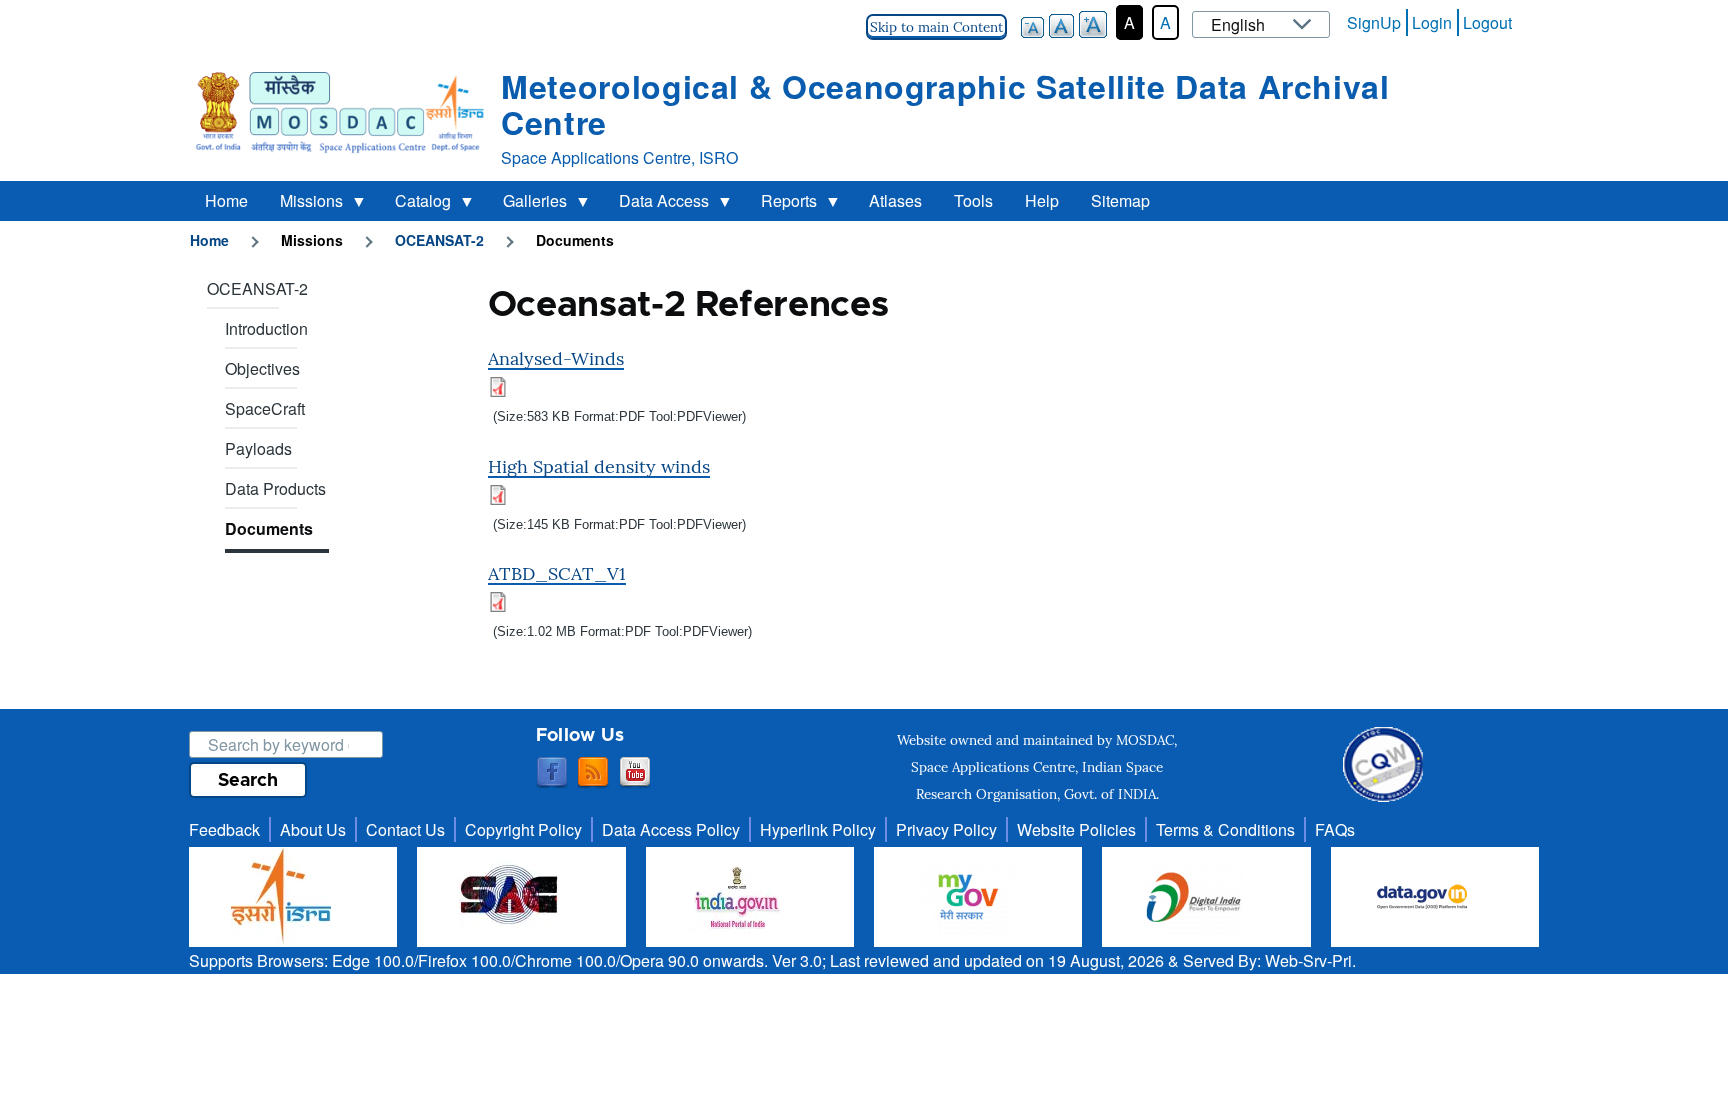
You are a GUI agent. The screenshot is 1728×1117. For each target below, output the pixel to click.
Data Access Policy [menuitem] (671, 829)
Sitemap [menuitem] (1120, 200)
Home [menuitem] (226, 200)
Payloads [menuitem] (258, 448)
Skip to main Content (936, 27)
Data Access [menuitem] (656, 205)
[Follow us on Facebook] (552, 773)
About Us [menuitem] (313, 829)
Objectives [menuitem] (262, 368)
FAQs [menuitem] (1335, 829)
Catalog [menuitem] (415, 205)
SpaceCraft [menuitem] (265, 408)
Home (209, 240)
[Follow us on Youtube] (635, 773)
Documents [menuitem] (269, 528)
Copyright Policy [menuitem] (523, 829)
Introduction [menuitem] (266, 328)
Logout (1487, 22)
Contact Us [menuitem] (405, 829)
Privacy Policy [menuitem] (946, 829)
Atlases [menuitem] (895, 200)
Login (1432, 22)
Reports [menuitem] (781, 205)
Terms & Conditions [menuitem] (1225, 829)
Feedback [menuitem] (224, 829)
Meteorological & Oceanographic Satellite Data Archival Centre (945, 104)
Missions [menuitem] (303, 205)
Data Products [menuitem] (275, 488)
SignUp (1374, 22)
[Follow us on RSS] (593, 773)
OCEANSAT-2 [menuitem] (257, 288)
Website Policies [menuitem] (1076, 829)
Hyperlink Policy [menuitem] (818, 829)
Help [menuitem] (1042, 200)
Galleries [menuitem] (527, 205)
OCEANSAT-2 (439, 240)
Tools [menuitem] (973, 200)
